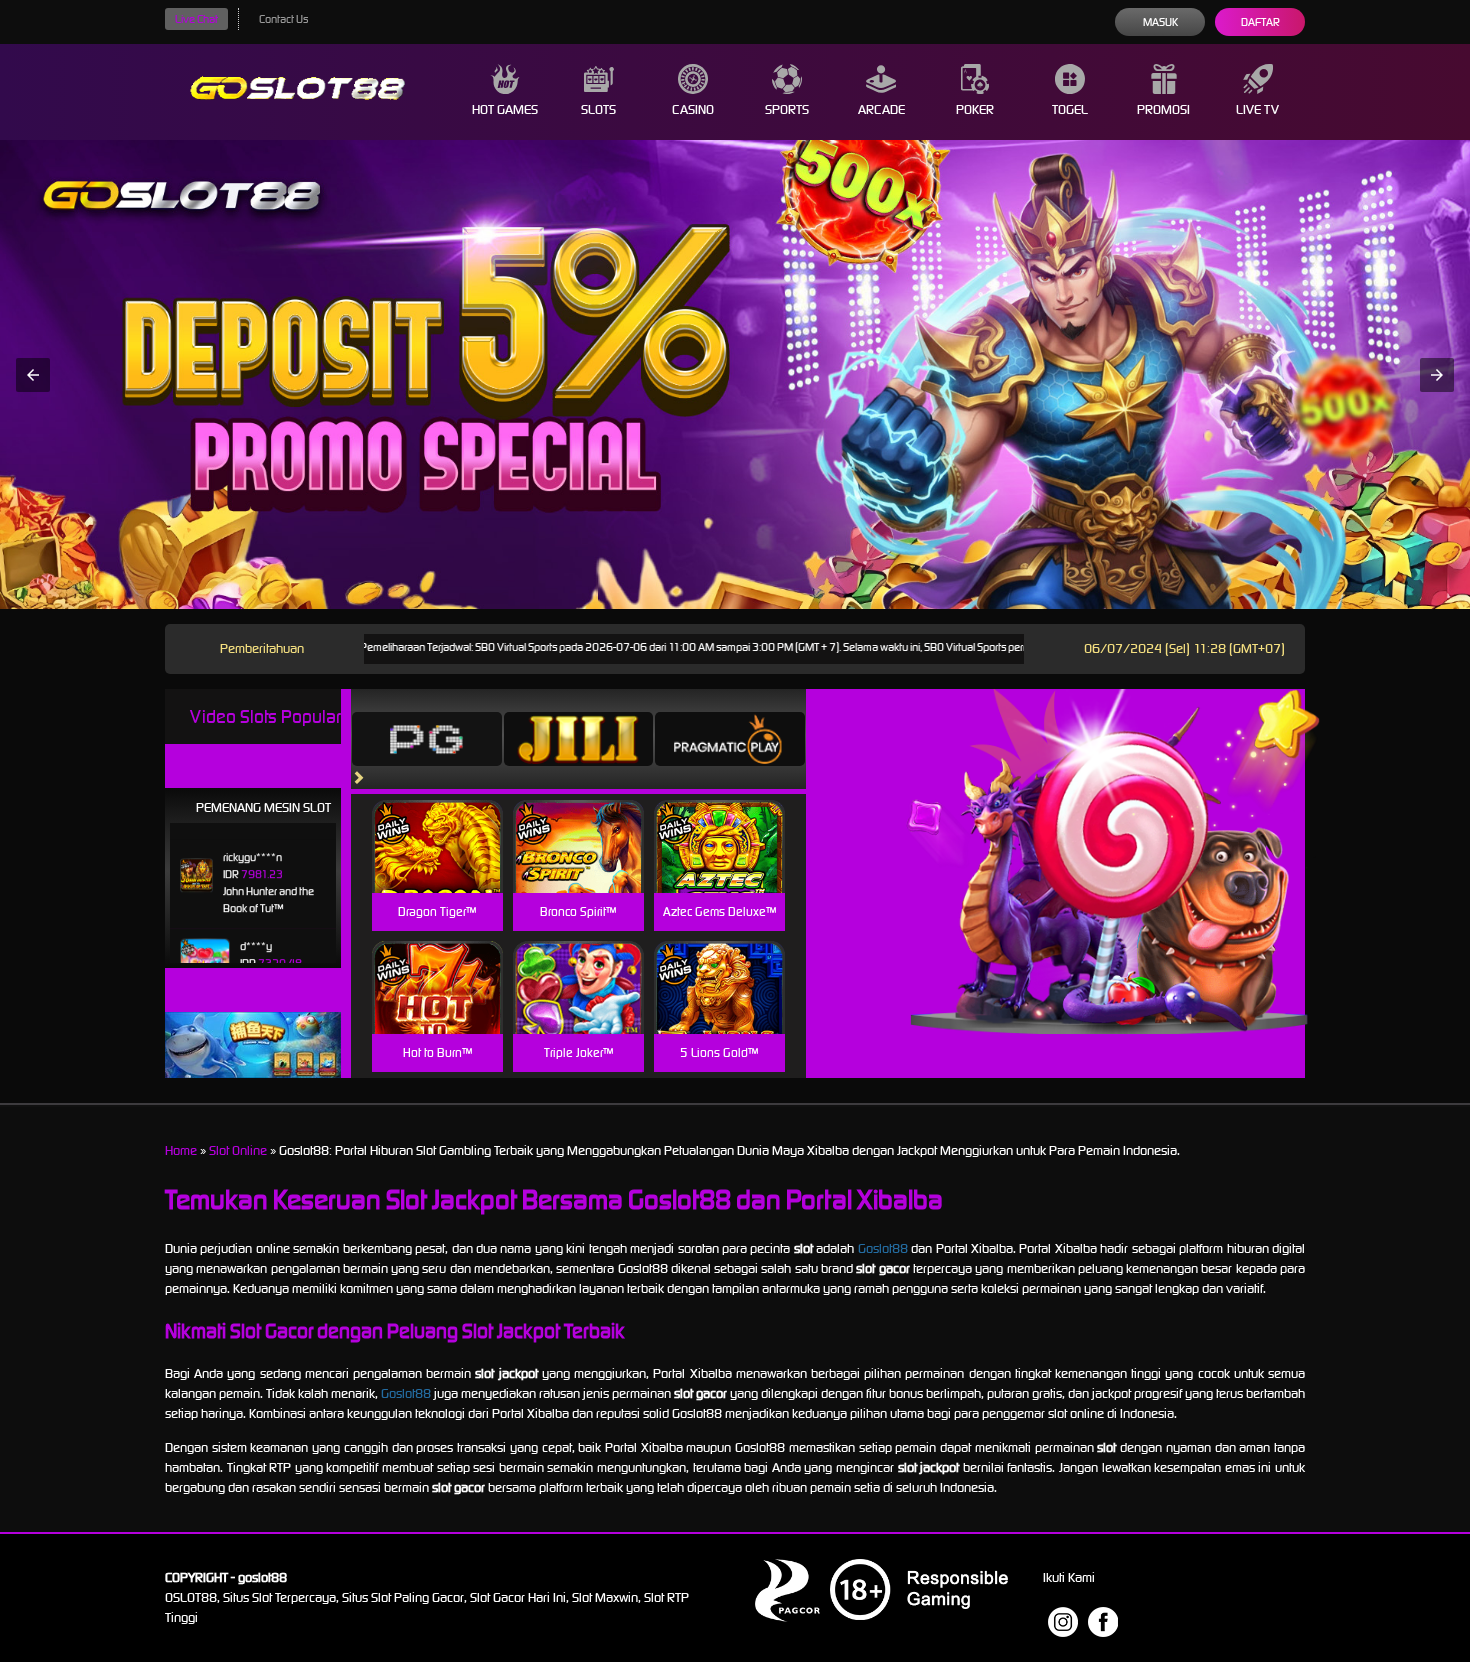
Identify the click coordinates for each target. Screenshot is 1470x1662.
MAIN (437, 868)
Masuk (1160, 22)
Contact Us (283, 19)
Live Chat (196, 19)
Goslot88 (883, 1248)
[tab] (427, 739)
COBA (437, 822)
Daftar (1260, 22)
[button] (33, 375)
